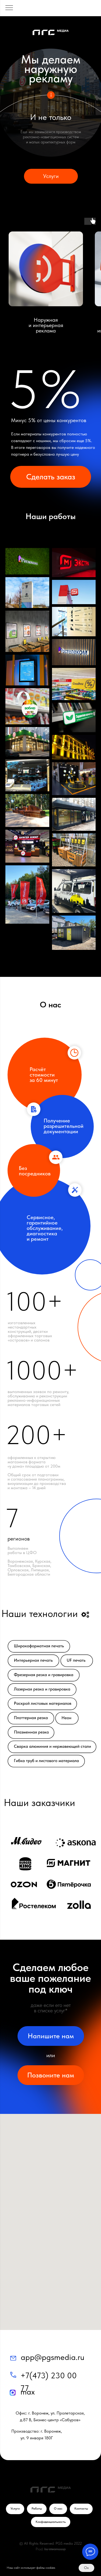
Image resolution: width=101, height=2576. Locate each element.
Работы (37, 2508)
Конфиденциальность (51, 2522)
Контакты (81, 2508)
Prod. (39, 2549)
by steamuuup (55, 2549)
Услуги (15, 2508)
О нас (58, 2508)
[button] (51, 477)
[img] (13, 2358)
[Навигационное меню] (9, 8)
